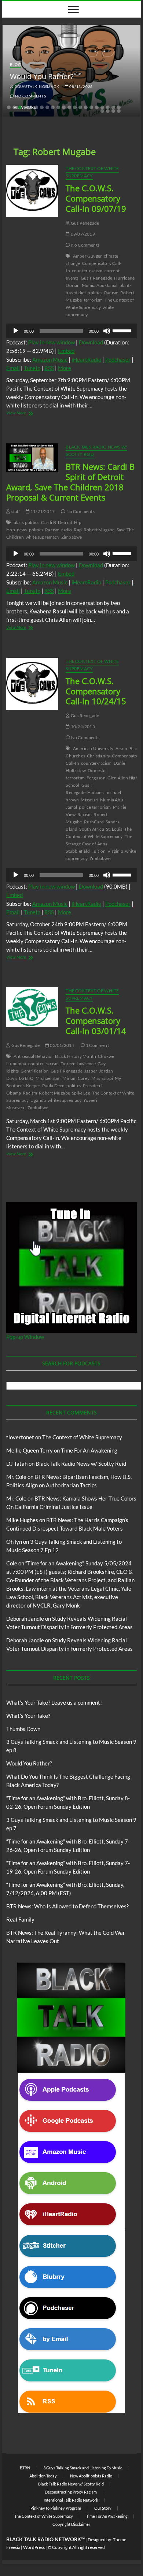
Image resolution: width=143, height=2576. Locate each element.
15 (86, 107)
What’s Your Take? (28, 1716)
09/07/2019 (82, 234)
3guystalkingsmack (36, 86)
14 (80, 107)
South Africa (91, 829)
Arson (122, 748)
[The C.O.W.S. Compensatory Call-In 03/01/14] (32, 1007)
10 (58, 107)
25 (119, 111)
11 (64, 107)
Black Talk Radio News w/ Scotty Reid (81, 1464)
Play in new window (52, 342)
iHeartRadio (86, 359)
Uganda (38, 1100)
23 (108, 111)
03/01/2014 (62, 1045)
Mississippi (102, 1078)
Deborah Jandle (25, 1619)
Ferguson (96, 778)
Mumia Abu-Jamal (100, 285)
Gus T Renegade (97, 278)
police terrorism (95, 807)
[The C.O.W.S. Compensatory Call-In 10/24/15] (32, 684)
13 (75, 107)
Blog (15, 64)
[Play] (16, 331)
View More (29, 414)
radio (67, 530)
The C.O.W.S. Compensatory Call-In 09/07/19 (96, 198)
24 (113, 111)
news (22, 530)
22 (102, 111)
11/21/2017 (42, 511)
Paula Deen (53, 1086)
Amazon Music (50, 359)
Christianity (98, 756)
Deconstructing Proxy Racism (71, 2492)
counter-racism (87, 271)
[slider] (123, 330)
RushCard (94, 822)
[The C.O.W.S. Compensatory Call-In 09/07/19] (32, 191)
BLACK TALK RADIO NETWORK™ (45, 2539)
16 (91, 107)
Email (13, 368)
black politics (27, 522)
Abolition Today (43, 2476)
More (65, 368)
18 (102, 107)
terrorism (93, 300)
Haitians (96, 792)
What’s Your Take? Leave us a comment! (54, 1702)
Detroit (65, 522)
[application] (71, 331)
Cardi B (48, 522)
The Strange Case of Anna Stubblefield (99, 844)
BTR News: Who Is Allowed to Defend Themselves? (67, 1906)
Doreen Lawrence (78, 1064)
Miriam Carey (76, 1078)
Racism (111, 293)
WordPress (34, 2547)
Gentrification (35, 1071)
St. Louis (114, 829)
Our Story (103, 2508)
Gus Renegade (85, 223)
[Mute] (107, 331)
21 (119, 107)
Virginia (115, 851)
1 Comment (97, 1045)
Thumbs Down (23, 1729)
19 (108, 107)
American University (93, 748)
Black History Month (76, 1056)
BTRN (25, 2468)
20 (113, 107)
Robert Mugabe (99, 530)
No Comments (30, 96)
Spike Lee (81, 1093)
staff (15, 511)
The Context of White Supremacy (92, 172)
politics (95, 293)
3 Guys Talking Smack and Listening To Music (83, 2468)
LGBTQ (26, 1078)
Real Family (20, 1919)
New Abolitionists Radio (91, 2476)
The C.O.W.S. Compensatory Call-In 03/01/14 (96, 1021)
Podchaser (118, 359)
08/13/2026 (80, 86)
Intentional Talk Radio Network (71, 2500)
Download (91, 342)
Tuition (99, 851)
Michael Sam (48, 1078)
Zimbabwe (72, 537)
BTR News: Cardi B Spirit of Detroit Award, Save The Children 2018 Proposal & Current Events (70, 482)
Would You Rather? (42, 76)
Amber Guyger (87, 256)
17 (97, 107)
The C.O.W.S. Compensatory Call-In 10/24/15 (96, 691)
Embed (66, 351)
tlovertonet (20, 1437)
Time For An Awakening (89, 1450)
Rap (78, 530)
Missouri (89, 800)
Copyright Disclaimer (71, 2524)
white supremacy (43, 537)
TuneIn (32, 368)
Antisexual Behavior (34, 1056)
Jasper (91, 1071)
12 (69, 107)
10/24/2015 (82, 726)
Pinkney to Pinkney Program (56, 2508)
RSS (49, 368)
